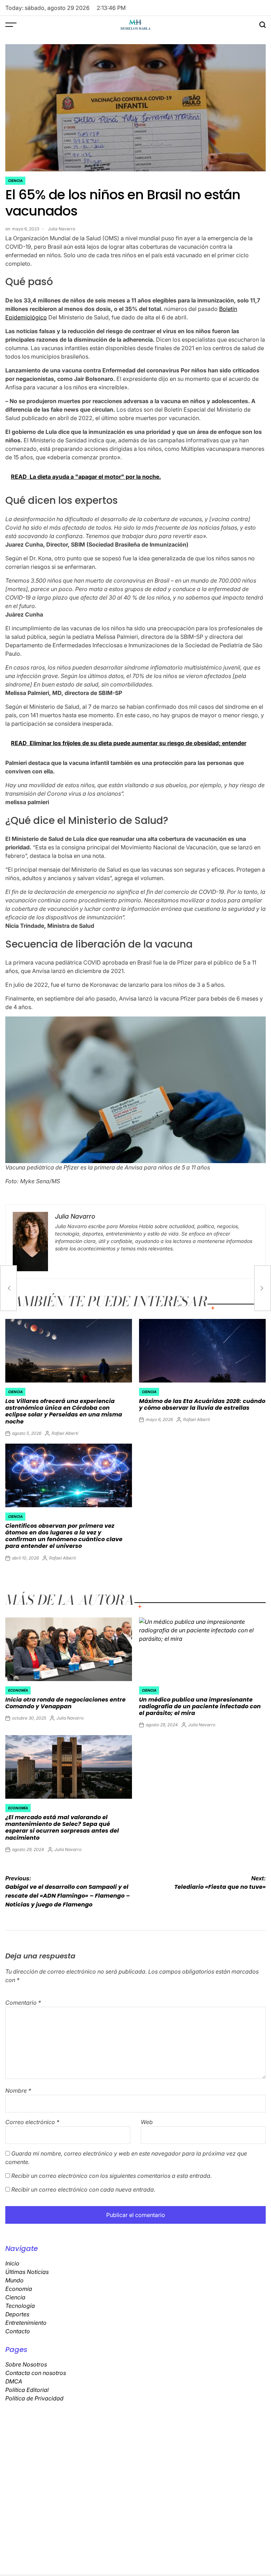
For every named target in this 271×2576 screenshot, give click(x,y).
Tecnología (20, 2306)
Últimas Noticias (27, 2272)
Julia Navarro (62, 229)
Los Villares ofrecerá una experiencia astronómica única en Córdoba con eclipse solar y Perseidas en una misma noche (64, 1411)
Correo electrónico (32, 2122)
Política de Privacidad (34, 2398)
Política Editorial (27, 2390)
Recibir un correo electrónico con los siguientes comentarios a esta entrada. (112, 2176)
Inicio (12, 2263)
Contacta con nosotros (36, 2373)
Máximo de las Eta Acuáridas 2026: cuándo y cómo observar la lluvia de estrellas (202, 1404)
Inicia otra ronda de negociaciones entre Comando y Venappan (65, 1703)
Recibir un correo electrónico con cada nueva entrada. (83, 2189)
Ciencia (15, 181)
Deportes (17, 2314)
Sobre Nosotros (26, 2364)
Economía (18, 1690)
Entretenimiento (26, 2323)
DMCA (14, 2381)
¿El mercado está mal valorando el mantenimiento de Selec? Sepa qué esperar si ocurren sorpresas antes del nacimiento (62, 1828)
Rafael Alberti (65, 1433)
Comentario (23, 2003)
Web (147, 2122)
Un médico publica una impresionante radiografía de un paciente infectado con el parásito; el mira (200, 1706)
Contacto (18, 2331)
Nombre (18, 2091)
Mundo (14, 2280)
